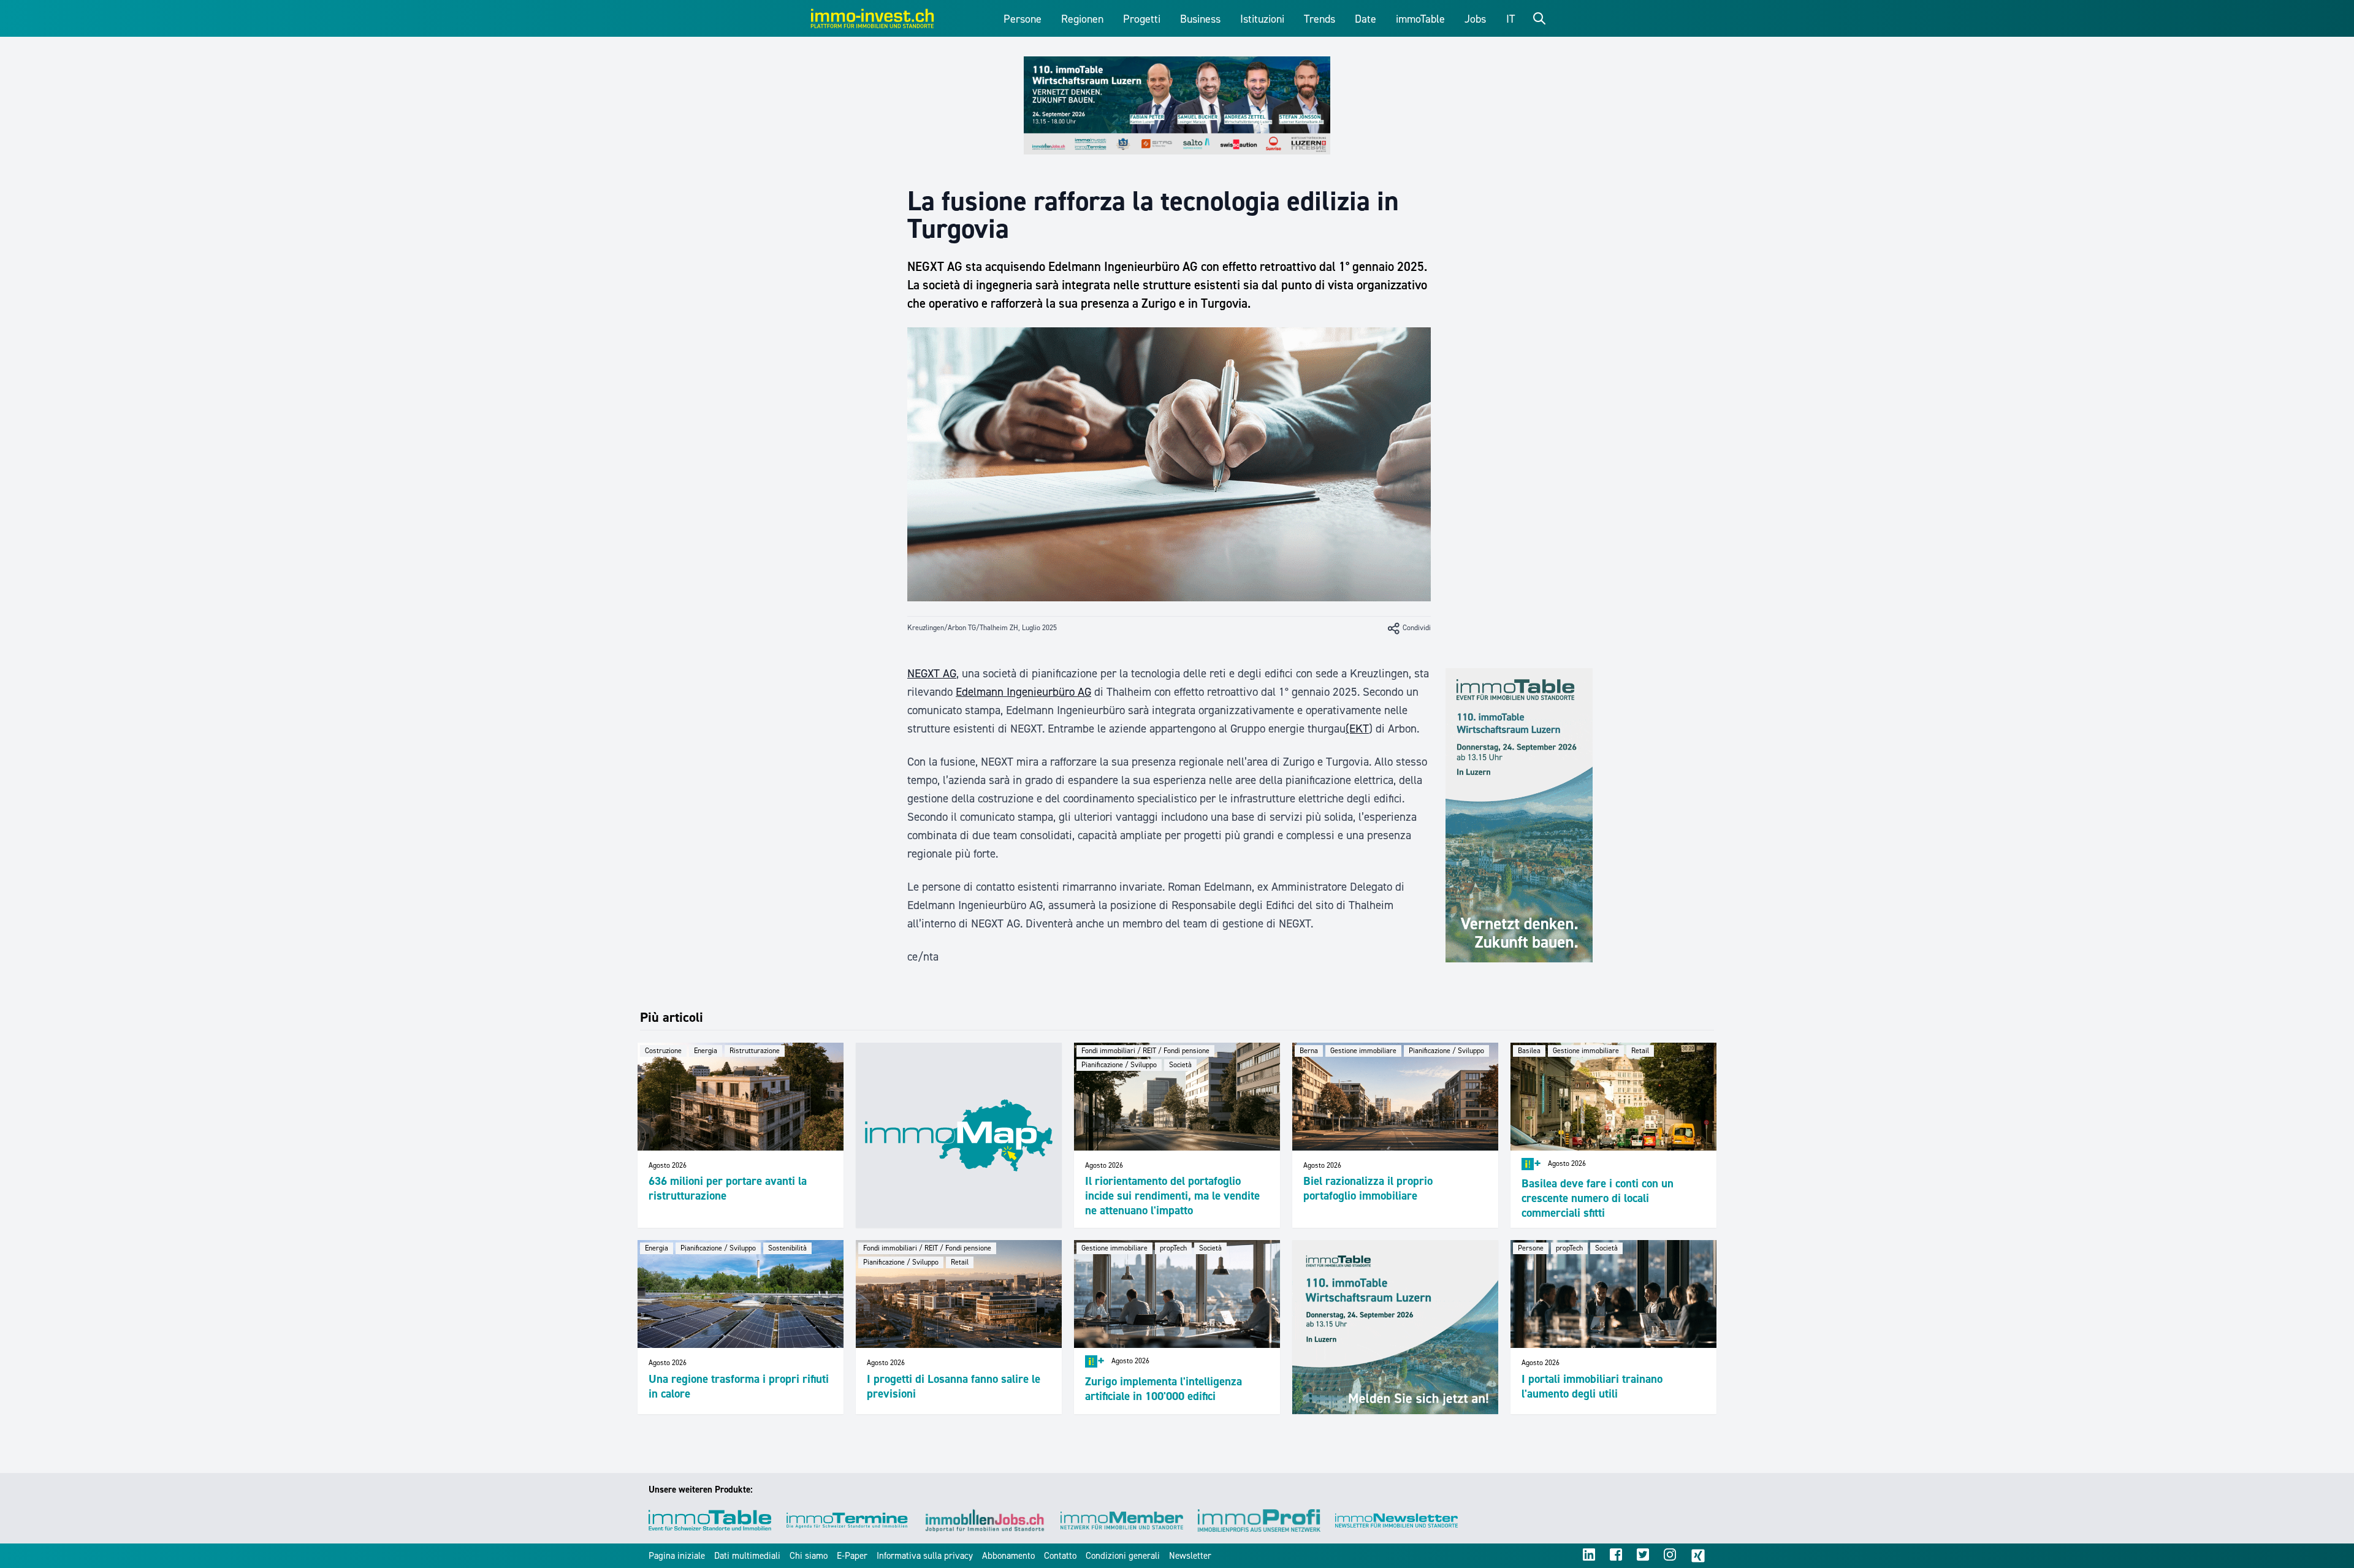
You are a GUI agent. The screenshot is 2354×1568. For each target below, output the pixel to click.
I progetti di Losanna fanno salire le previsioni (954, 1386)
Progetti (1142, 19)
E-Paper (852, 1556)
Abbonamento (1008, 1556)
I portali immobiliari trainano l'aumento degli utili (1592, 1386)
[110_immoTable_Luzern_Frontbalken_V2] (1177, 105)
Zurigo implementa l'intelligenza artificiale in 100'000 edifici (1164, 1389)
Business (1200, 19)
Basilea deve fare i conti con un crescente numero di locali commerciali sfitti (1598, 1198)
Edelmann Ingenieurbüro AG (1023, 692)
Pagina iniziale (677, 1556)
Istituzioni (1262, 19)
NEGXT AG (932, 673)
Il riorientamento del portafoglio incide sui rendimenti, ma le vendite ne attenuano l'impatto (1172, 1196)
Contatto (1060, 1556)
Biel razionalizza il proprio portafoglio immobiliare (1368, 1188)
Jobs (1475, 19)
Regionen (1082, 19)
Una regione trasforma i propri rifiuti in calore (739, 1386)
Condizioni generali (1123, 1556)
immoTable (1420, 19)
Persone (1023, 19)
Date (1366, 19)
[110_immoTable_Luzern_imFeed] (1395, 1327)
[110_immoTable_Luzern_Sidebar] (1519, 815)
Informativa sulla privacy (925, 1556)
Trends (1320, 19)
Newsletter (1190, 1556)
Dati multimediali (747, 1556)
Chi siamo (809, 1556)
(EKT (1357, 729)
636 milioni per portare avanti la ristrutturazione (728, 1188)
